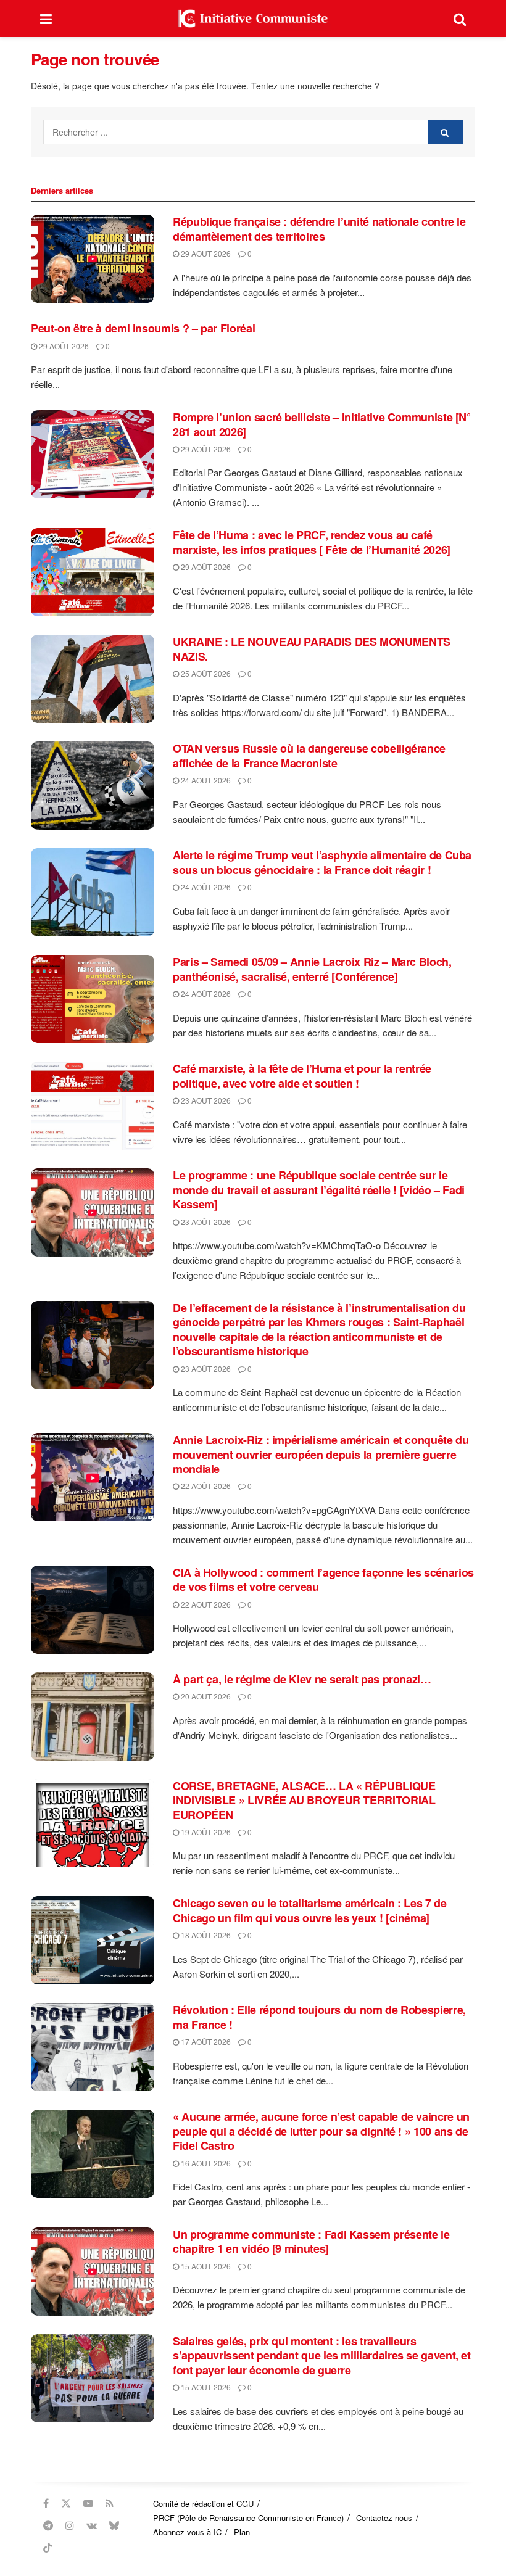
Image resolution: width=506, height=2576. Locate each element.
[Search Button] (460, 19)
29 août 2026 (205, 253)
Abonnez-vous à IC (187, 2532)
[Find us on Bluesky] (114, 2525)
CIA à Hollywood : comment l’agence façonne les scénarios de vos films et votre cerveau (323, 1579)
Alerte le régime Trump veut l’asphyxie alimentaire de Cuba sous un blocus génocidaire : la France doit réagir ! (322, 862)
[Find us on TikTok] (48, 2548)
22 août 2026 (205, 1486)
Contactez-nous (384, 2518)
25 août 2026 (205, 673)
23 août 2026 (205, 1100)
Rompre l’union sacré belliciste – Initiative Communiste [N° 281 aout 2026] (322, 424)
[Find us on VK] (92, 2525)
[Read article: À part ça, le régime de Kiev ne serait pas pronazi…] (93, 1716)
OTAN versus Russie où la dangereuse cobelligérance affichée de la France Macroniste (309, 755)
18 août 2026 (205, 1935)
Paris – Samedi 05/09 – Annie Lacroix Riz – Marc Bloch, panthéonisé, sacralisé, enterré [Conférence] (312, 969)
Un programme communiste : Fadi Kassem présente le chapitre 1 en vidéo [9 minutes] (311, 2241)
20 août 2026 (205, 1696)
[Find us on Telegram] (48, 2525)
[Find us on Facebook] (46, 2503)
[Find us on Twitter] (66, 2503)
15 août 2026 (205, 2266)
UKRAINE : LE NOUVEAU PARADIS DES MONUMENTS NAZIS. (312, 649)
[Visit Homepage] (253, 19)
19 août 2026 (205, 1832)
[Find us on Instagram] (70, 2525)
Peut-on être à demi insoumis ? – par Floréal (143, 328)
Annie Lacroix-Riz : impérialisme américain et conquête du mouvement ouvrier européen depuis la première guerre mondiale (321, 1454)
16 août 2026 (205, 2163)
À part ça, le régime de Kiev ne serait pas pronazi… (302, 1679)
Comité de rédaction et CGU (203, 2504)
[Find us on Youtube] (88, 2503)
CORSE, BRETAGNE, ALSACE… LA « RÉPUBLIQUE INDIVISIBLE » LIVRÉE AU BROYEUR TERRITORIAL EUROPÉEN (304, 1800)
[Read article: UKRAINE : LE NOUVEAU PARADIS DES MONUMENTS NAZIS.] (93, 679)
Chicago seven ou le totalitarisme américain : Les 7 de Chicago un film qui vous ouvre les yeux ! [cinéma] (310, 1910)
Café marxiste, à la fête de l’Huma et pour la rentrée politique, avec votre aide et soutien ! (302, 1075)
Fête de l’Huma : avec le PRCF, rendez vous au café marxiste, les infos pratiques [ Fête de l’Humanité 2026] (312, 542)
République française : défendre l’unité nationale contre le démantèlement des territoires (319, 229)
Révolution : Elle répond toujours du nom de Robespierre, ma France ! (319, 2017)
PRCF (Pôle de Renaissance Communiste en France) (248, 2518)
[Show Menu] (46, 19)
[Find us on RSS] (110, 2503)
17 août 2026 (205, 2041)
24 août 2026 (205, 780)
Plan (242, 2532)
